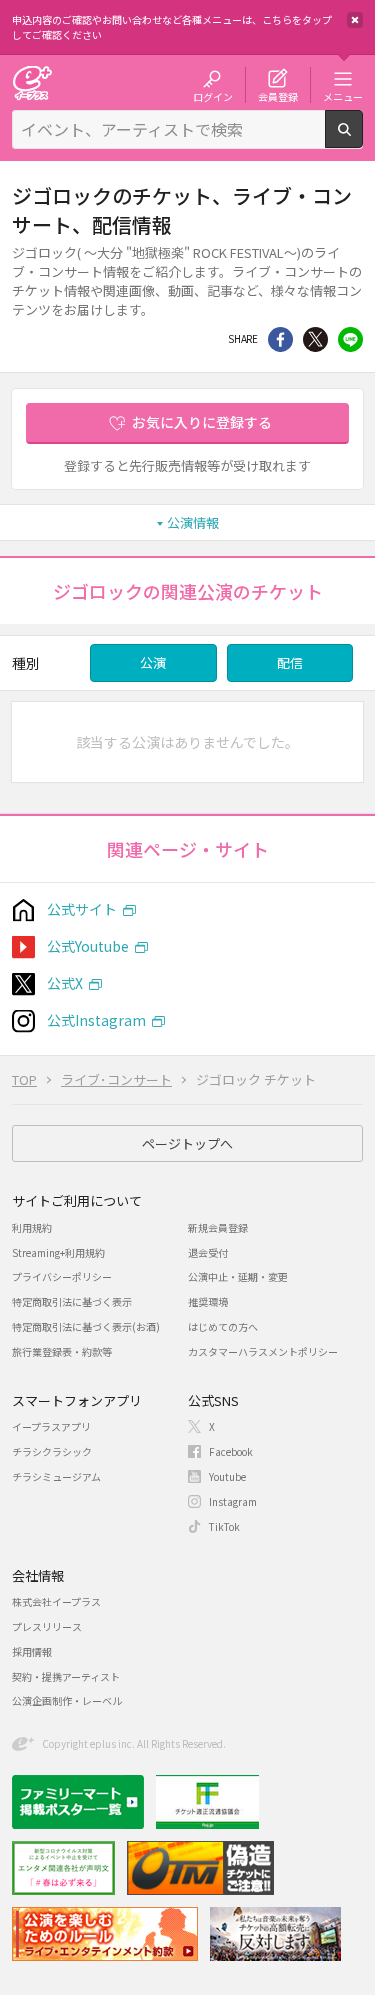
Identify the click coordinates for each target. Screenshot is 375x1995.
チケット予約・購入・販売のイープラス (32, 82)
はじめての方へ (223, 1326)
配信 (290, 662)
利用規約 (32, 1227)
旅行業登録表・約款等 (62, 1351)
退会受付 (208, 1252)
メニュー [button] (343, 96)
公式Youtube (88, 946)
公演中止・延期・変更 (238, 1276)
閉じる (355, 20)
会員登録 (278, 96)
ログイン (213, 96)
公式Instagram (96, 1020)
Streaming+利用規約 (58, 1252)
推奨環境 (208, 1301)
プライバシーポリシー (62, 1276)
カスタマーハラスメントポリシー (263, 1351)
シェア (280, 339)
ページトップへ (187, 1143)
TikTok (224, 1526)
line (350, 339)
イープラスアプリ (51, 1426)
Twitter (315, 339)
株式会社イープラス (56, 1601)
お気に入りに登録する (202, 422)
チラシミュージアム (56, 1476)
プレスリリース (47, 1626)
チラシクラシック (52, 1451)
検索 (362, 140)
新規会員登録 (218, 1227)
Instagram (233, 1501)
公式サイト (82, 909)
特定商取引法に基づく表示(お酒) (86, 1326)
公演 (153, 662)
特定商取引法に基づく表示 (72, 1301)
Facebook (231, 1451)
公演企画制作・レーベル (67, 1700)
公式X (65, 983)
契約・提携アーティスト (66, 1676)
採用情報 (32, 1651)
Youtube (227, 1476)
